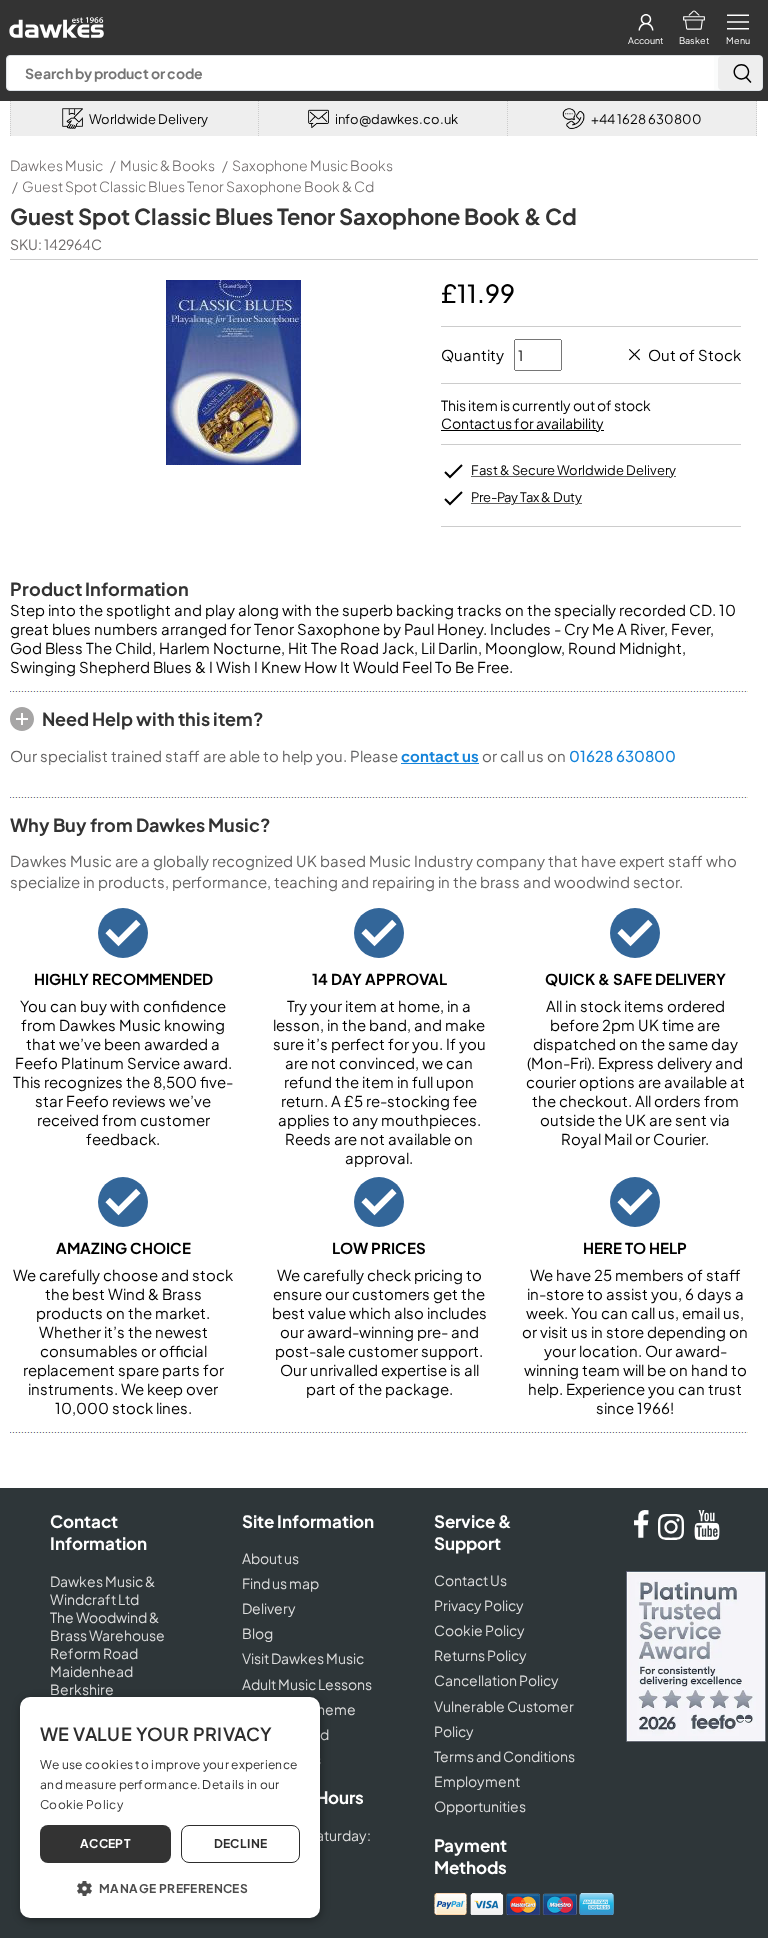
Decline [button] (241, 1843)
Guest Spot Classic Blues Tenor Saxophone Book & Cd (198, 186)
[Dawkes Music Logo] (54, 22)
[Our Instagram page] (674, 1534)
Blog (257, 1633)
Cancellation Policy (496, 1680)
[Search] (740, 73)
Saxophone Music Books (312, 165)
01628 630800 (622, 755)
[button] (170, 1887)
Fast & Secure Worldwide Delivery (573, 470)
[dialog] (170, 1807)
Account (645, 40)
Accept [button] (105, 1843)
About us (270, 1558)
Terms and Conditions (504, 1756)
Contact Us (470, 1580)
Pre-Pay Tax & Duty (526, 497)
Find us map (280, 1583)
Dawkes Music (56, 165)
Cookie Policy (479, 1630)
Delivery (269, 1608)
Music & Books (167, 165)
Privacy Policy (479, 1605)
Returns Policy (480, 1655)
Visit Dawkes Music (303, 1658)
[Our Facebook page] (641, 1534)
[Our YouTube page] (707, 1534)
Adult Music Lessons (307, 1684)
